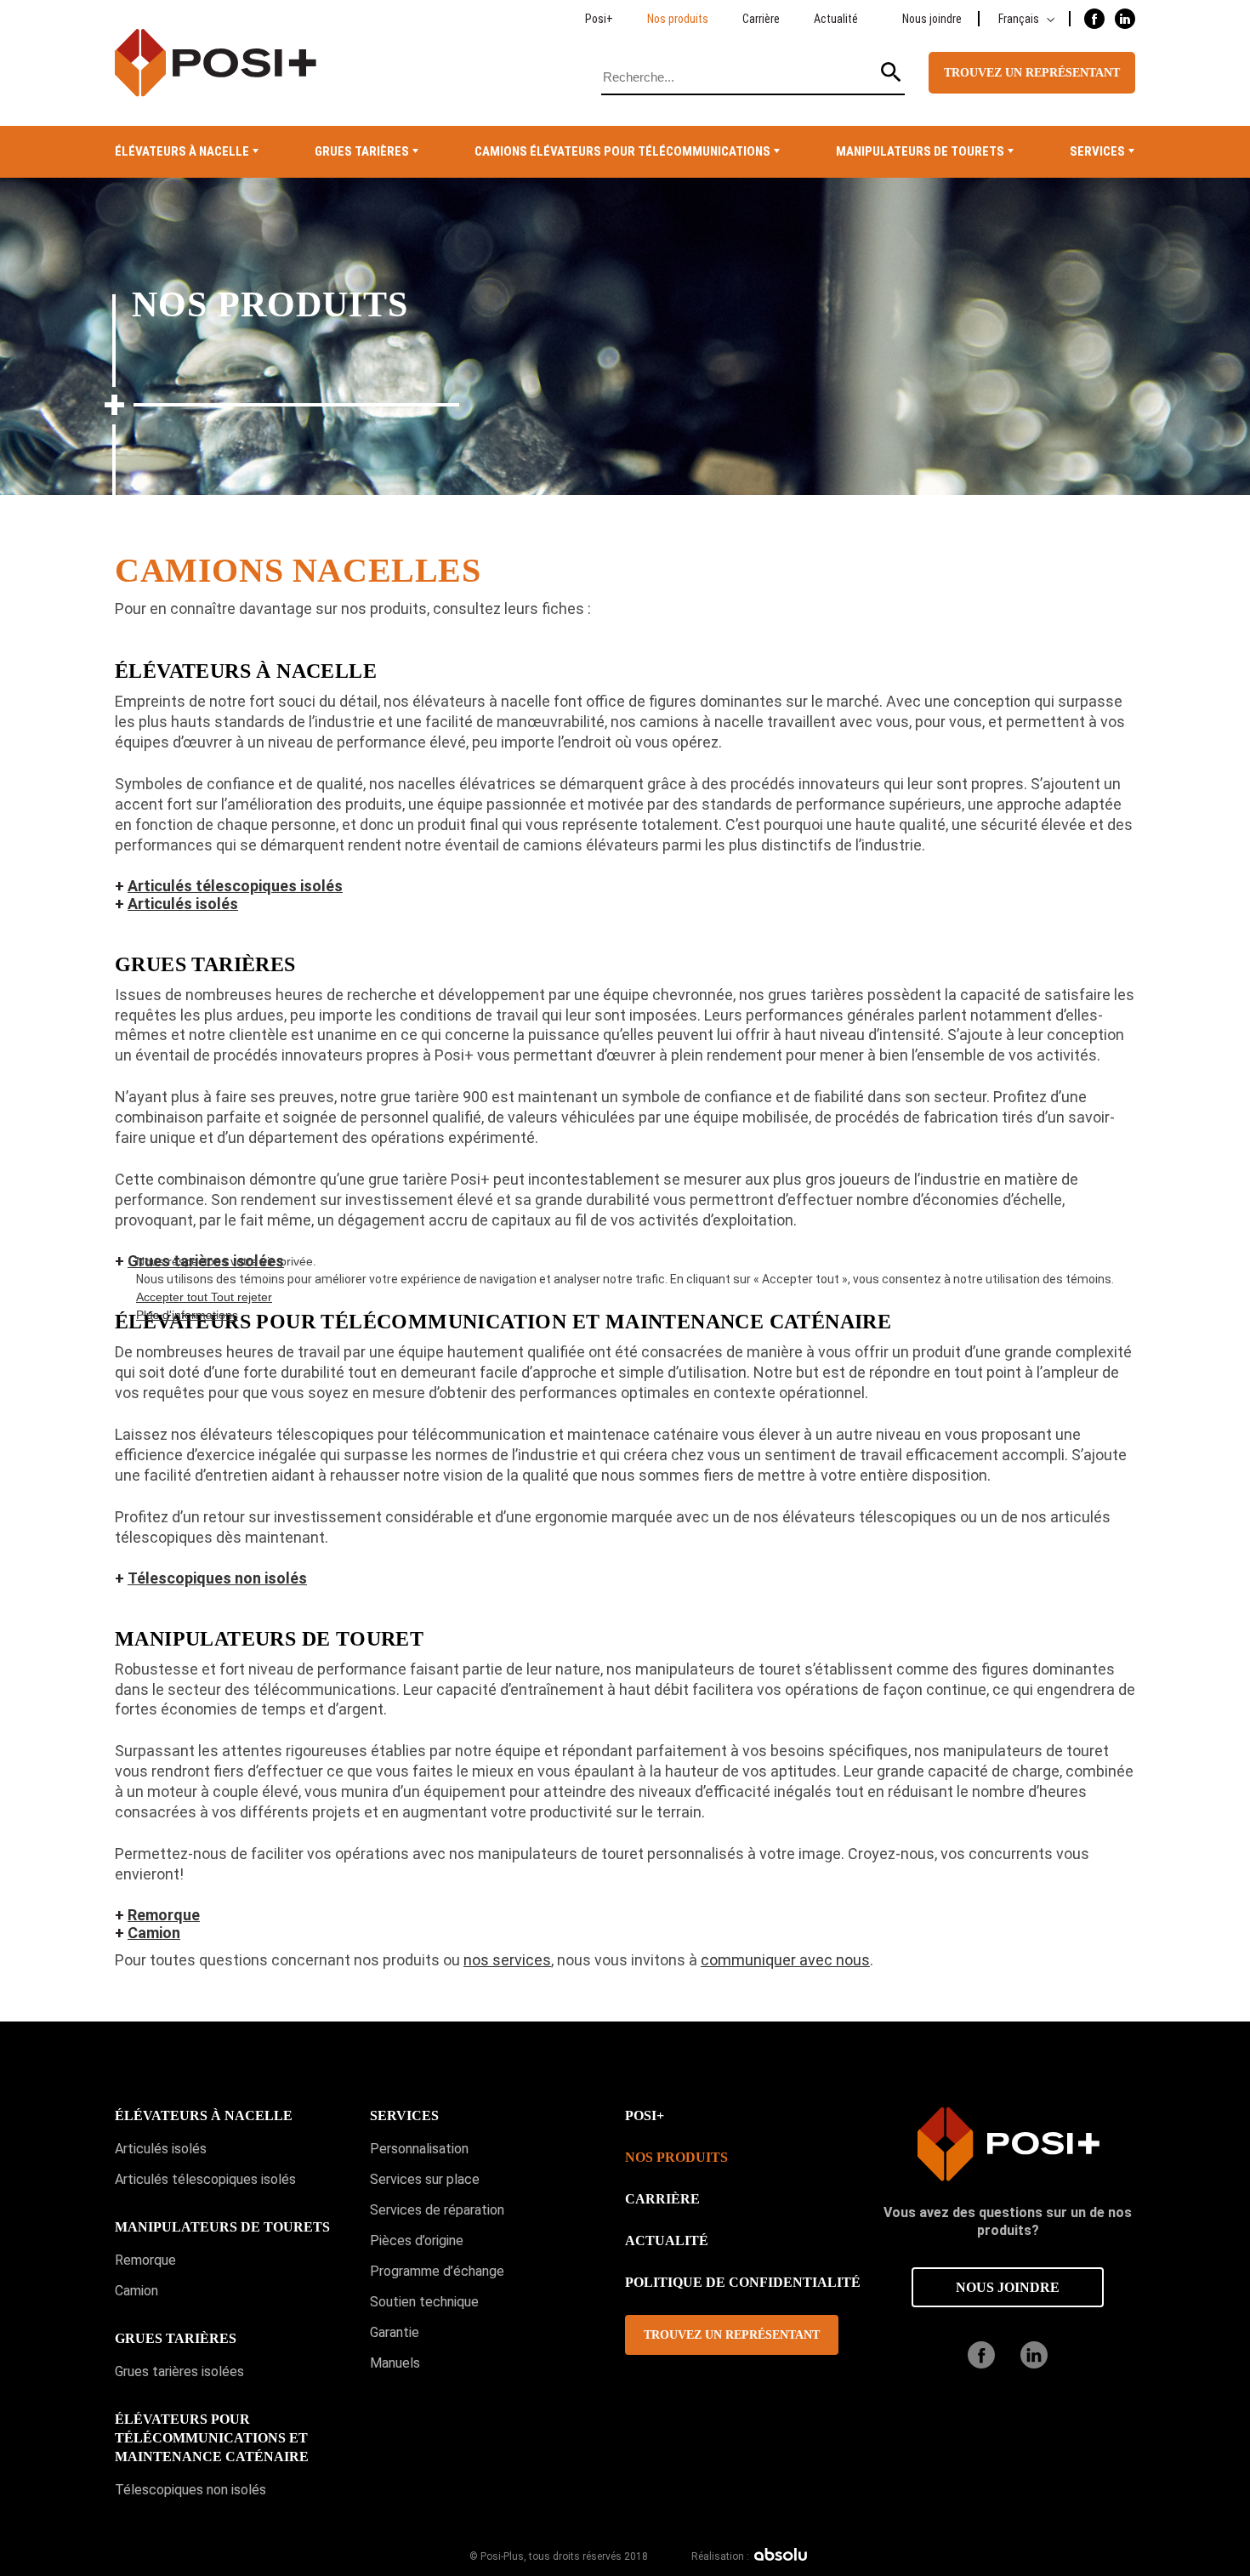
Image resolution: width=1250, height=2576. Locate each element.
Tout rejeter (241, 1297)
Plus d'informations (187, 1315)
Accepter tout (173, 1297)
